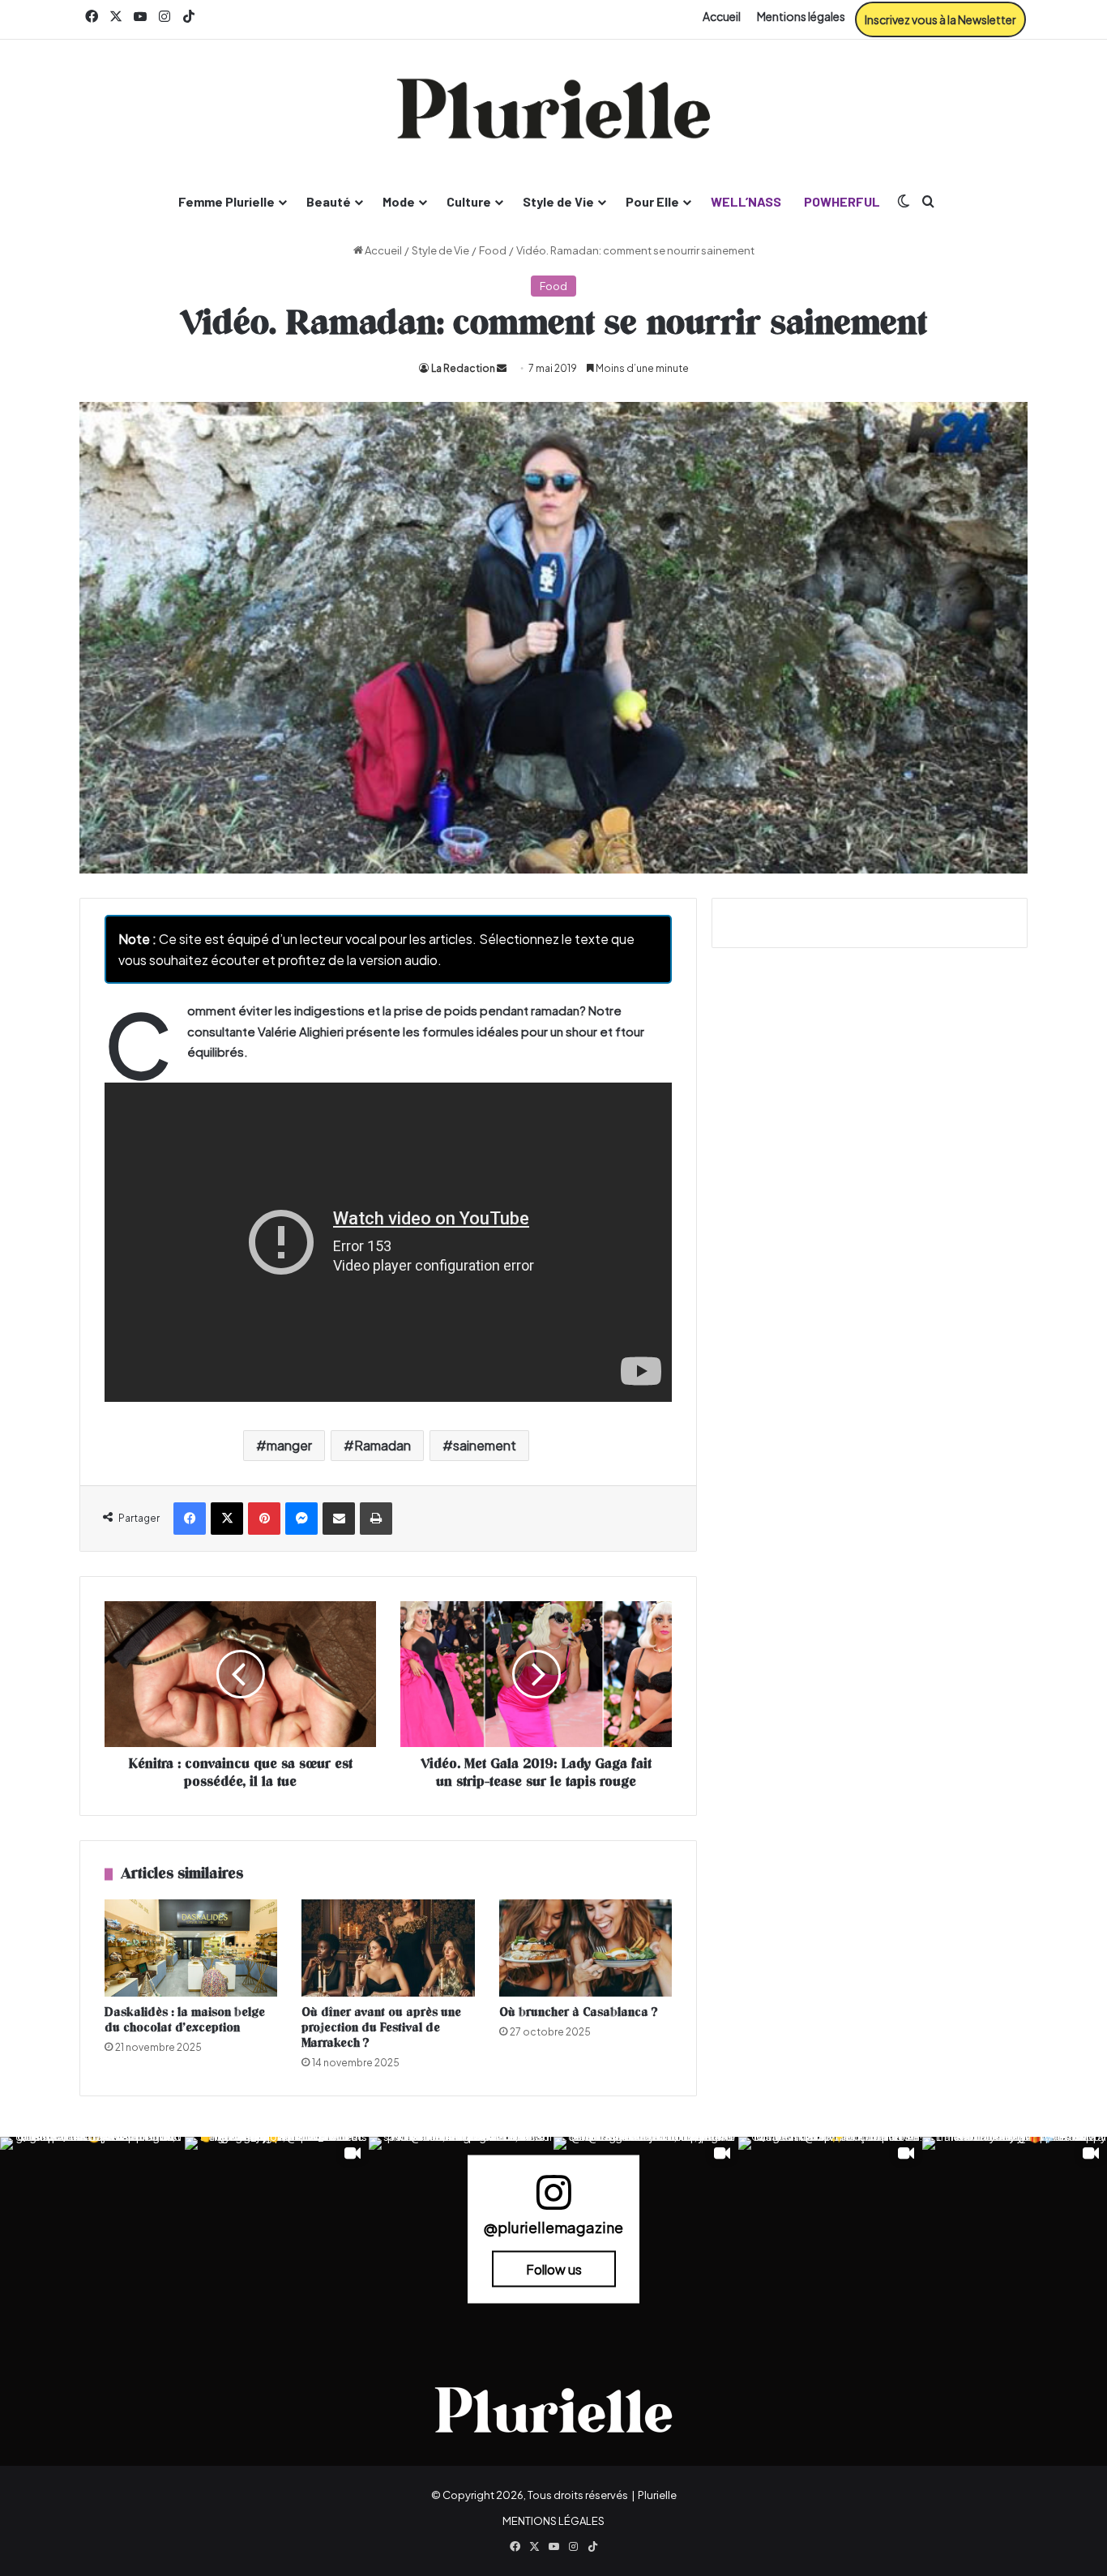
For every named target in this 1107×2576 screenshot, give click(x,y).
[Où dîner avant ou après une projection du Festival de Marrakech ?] (388, 1948)
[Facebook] (190, 1519)
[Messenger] (301, 1519)
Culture (469, 201)
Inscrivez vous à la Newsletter (940, 19)
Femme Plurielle (227, 201)
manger (289, 1445)
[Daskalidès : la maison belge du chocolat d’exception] (191, 1948)
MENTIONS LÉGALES (553, 2521)
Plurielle (657, 2495)
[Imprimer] (376, 1519)
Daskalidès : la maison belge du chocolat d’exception (185, 2020)
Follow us (554, 2268)
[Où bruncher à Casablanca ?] (586, 1948)
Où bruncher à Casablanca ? (579, 2012)
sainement (485, 1445)
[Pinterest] (264, 1519)
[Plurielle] (553, 109)
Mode (399, 201)
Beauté (329, 201)
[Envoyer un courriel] (502, 368)
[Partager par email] (339, 1519)
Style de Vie (558, 201)
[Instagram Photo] (92, 2229)
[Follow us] (553, 2200)
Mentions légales (801, 16)
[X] (227, 1519)
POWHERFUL (842, 201)
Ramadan (383, 1445)
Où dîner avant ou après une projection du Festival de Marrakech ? (381, 2028)
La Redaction (463, 368)
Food (493, 250)
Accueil (722, 16)
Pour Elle (652, 201)
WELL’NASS (746, 201)
